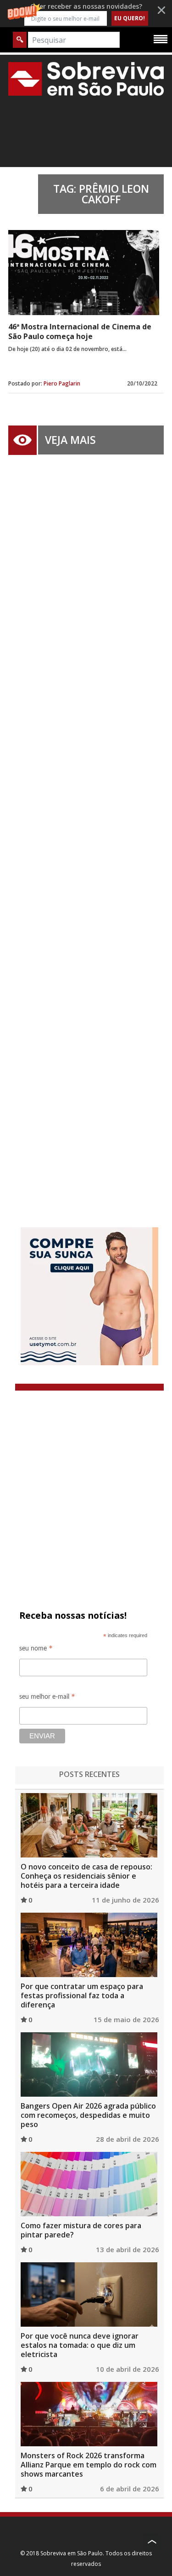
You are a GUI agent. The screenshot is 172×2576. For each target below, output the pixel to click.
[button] (86, 14)
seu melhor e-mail (47, 1698)
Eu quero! (130, 18)
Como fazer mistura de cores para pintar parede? (81, 2230)
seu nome (36, 1650)
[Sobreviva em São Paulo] (86, 79)
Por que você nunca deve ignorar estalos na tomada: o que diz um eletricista (80, 2345)
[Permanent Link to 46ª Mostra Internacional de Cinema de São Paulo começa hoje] (84, 273)
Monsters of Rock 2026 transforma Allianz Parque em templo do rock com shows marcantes (89, 2465)
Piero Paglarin (62, 383)
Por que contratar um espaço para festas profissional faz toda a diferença (82, 1995)
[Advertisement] (86, 827)
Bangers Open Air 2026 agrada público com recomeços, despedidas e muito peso (88, 2115)
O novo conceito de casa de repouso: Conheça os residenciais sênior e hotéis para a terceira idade (86, 1876)
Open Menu (161, 39)
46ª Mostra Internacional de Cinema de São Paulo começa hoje (80, 331)
